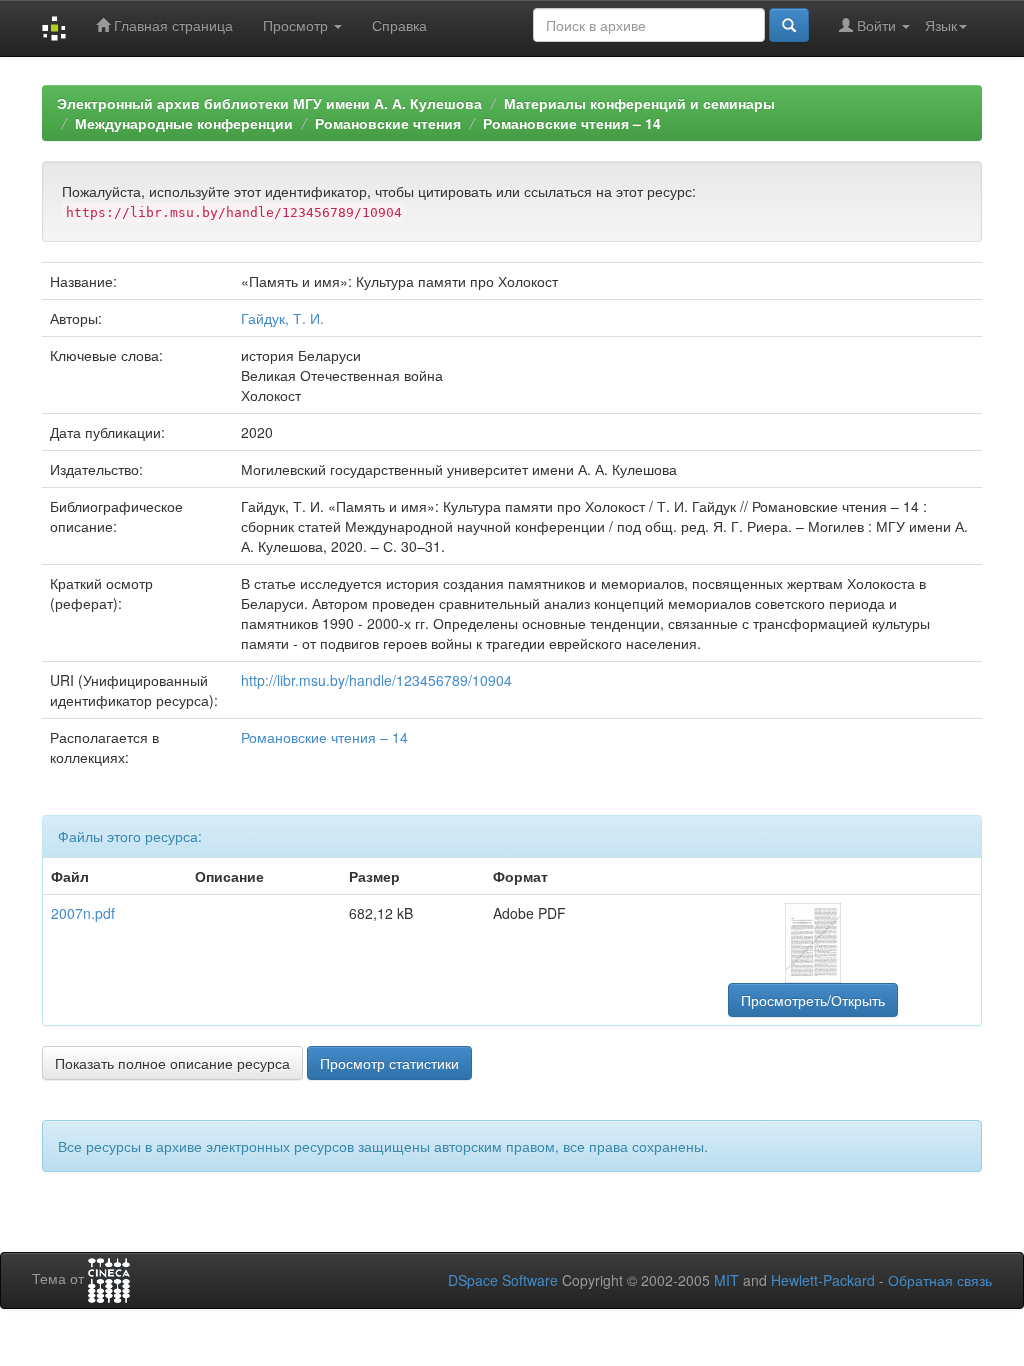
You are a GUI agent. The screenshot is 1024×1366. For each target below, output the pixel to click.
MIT (726, 1280)
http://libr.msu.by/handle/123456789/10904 (376, 680)
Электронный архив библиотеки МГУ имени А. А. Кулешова (269, 103)
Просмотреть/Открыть (813, 1000)
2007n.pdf (83, 913)
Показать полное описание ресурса (172, 1063)
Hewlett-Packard (823, 1280)
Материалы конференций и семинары (639, 103)
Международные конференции (184, 123)
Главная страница (171, 25)
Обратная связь (940, 1280)
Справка (399, 25)
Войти (876, 25)
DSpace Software (503, 1280)
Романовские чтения (388, 123)
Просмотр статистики (389, 1063)
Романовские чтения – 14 (572, 123)
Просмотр (297, 25)
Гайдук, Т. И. (282, 318)
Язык (941, 25)
